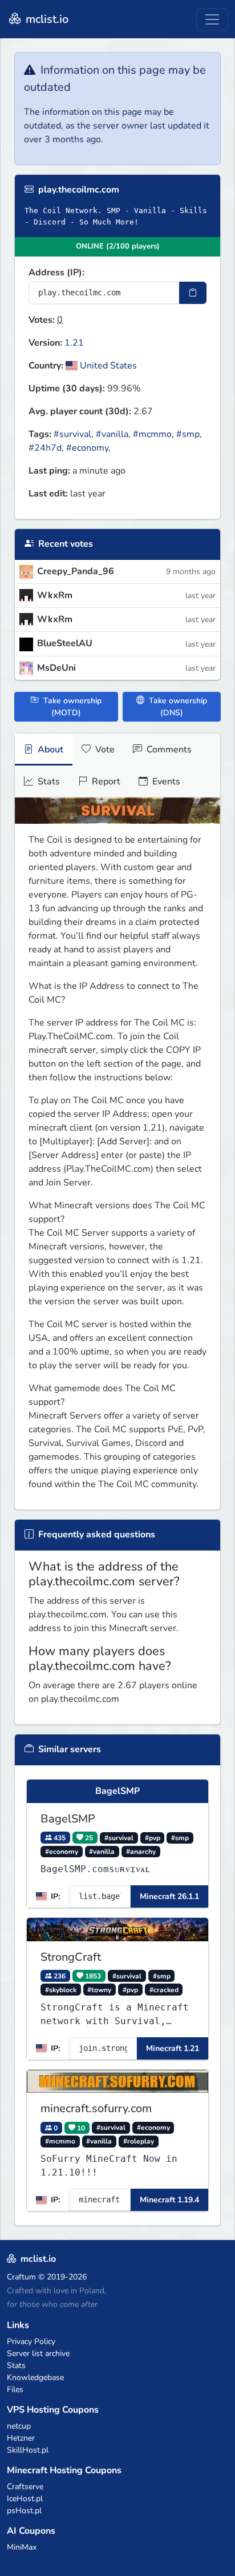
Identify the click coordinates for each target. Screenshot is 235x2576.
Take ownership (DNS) (177, 707)
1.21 (74, 343)
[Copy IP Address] (193, 293)
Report (105, 782)
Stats (48, 782)
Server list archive (38, 2353)
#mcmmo (152, 434)
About (49, 750)
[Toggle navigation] (212, 19)
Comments (168, 750)
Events (165, 782)
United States (107, 366)
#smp (188, 434)
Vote (104, 750)
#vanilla (112, 434)
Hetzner (21, 2438)
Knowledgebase (35, 2377)
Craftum (21, 2277)
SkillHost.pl (28, 2450)
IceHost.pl (25, 2499)
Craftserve (25, 2487)
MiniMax (22, 2547)
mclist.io (46, 19)
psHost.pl (24, 2511)
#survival (72, 434)
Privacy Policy (31, 2341)
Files (15, 2389)
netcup (19, 2426)
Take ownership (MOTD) (71, 707)
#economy (87, 448)
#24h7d (45, 448)
